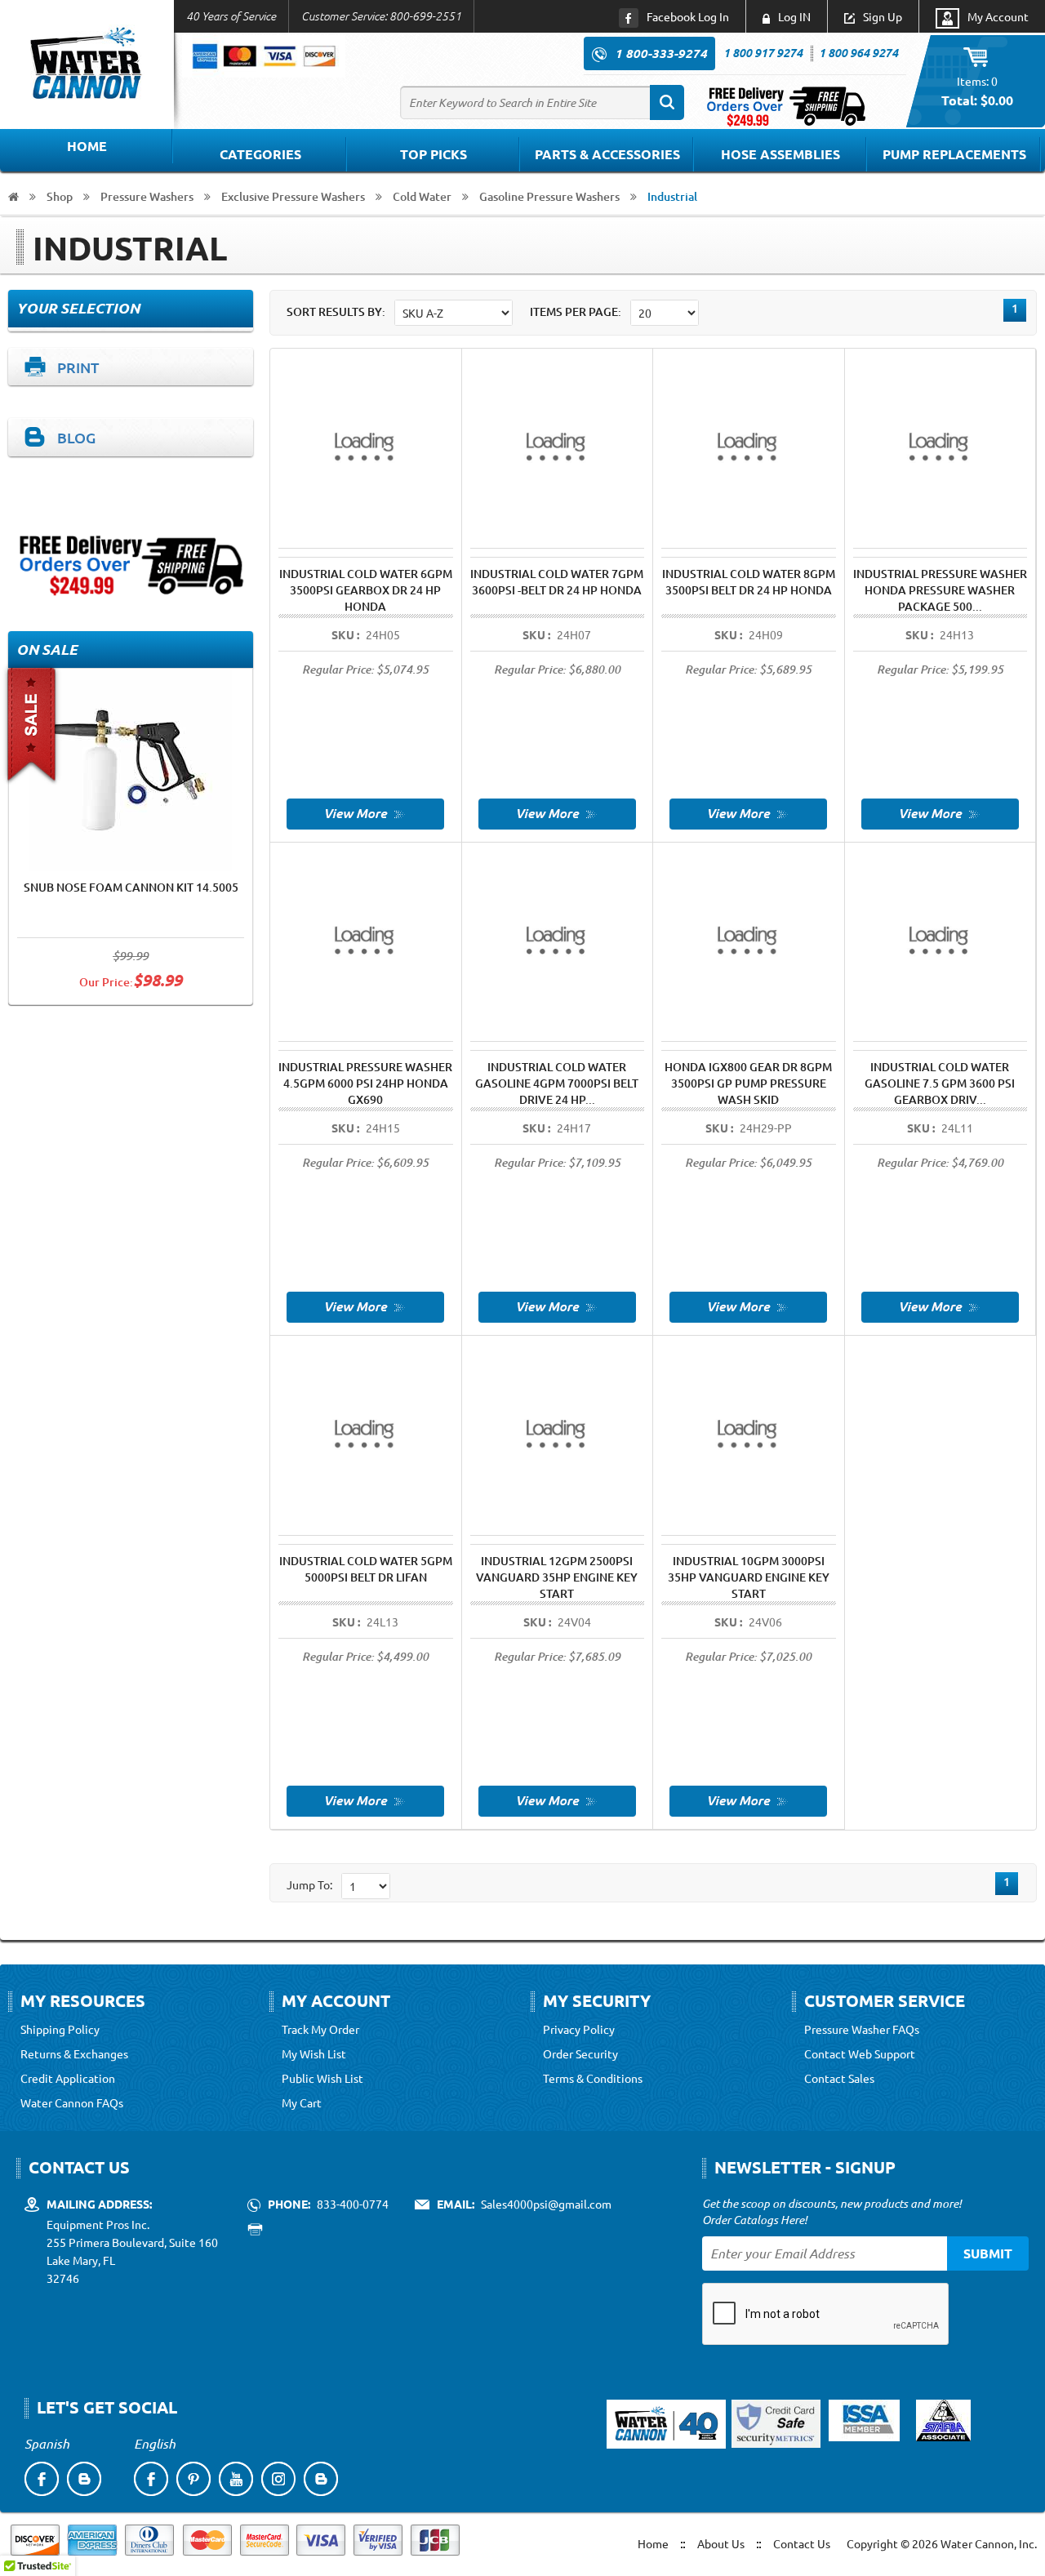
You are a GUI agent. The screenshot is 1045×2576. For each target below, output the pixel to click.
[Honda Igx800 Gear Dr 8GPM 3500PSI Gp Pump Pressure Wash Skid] (748, 1306)
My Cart (302, 2102)
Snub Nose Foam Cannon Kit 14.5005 (131, 887)
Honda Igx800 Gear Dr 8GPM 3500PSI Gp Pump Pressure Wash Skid (748, 1083)
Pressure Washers (147, 196)
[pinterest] (193, 2479)
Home (87, 146)
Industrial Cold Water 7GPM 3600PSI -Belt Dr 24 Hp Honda (557, 582)
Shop (60, 196)
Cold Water (422, 196)
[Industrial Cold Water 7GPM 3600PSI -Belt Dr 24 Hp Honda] (557, 812)
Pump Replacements (954, 154)
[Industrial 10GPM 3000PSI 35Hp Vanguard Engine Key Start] (748, 1799)
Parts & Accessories (607, 154)
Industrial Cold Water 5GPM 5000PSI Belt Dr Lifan (366, 1569)
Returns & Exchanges (74, 2053)
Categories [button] (260, 154)
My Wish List (314, 2053)
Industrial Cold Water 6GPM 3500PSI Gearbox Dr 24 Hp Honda (366, 590)
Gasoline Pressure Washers (549, 196)
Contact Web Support (860, 2053)
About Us (721, 2543)
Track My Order (320, 2029)
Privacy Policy (579, 2029)
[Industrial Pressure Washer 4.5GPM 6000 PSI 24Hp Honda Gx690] (365, 1306)
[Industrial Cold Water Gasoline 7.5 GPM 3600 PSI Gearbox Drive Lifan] (940, 1306)
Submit (988, 2253)
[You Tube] (236, 2479)
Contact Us (802, 2543)
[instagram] (278, 2479)
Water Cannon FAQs (72, 2102)
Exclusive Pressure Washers (293, 196)
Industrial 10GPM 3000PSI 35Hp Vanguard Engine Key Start (749, 1577)
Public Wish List (322, 2078)
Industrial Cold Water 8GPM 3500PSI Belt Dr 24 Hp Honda (749, 582)
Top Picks (434, 154)
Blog (76, 437)
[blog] (84, 2479)
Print (78, 367)
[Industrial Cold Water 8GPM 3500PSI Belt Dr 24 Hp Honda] (748, 812)
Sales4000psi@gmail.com (546, 2204)
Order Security (580, 2053)
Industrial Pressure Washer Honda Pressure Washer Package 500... (940, 590)
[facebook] (42, 2479)
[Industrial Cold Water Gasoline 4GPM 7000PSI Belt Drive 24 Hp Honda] (557, 1306)
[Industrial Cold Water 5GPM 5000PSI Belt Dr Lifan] (365, 1799)
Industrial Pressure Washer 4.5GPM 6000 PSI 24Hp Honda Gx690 (365, 1083)
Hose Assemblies (780, 154)
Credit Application (68, 2078)
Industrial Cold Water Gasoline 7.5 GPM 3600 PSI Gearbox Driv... (940, 1083)
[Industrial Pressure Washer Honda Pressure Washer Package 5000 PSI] (940, 812)
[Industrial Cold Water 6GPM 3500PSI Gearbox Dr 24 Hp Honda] (365, 812)
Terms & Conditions (593, 2078)
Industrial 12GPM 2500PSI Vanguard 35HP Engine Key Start (557, 1577)
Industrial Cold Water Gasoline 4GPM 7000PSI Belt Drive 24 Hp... (557, 1083)
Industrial (672, 196)
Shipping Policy (60, 2029)
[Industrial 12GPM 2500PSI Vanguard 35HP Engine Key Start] (557, 1799)
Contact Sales (839, 2078)
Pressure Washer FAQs (862, 2029)
